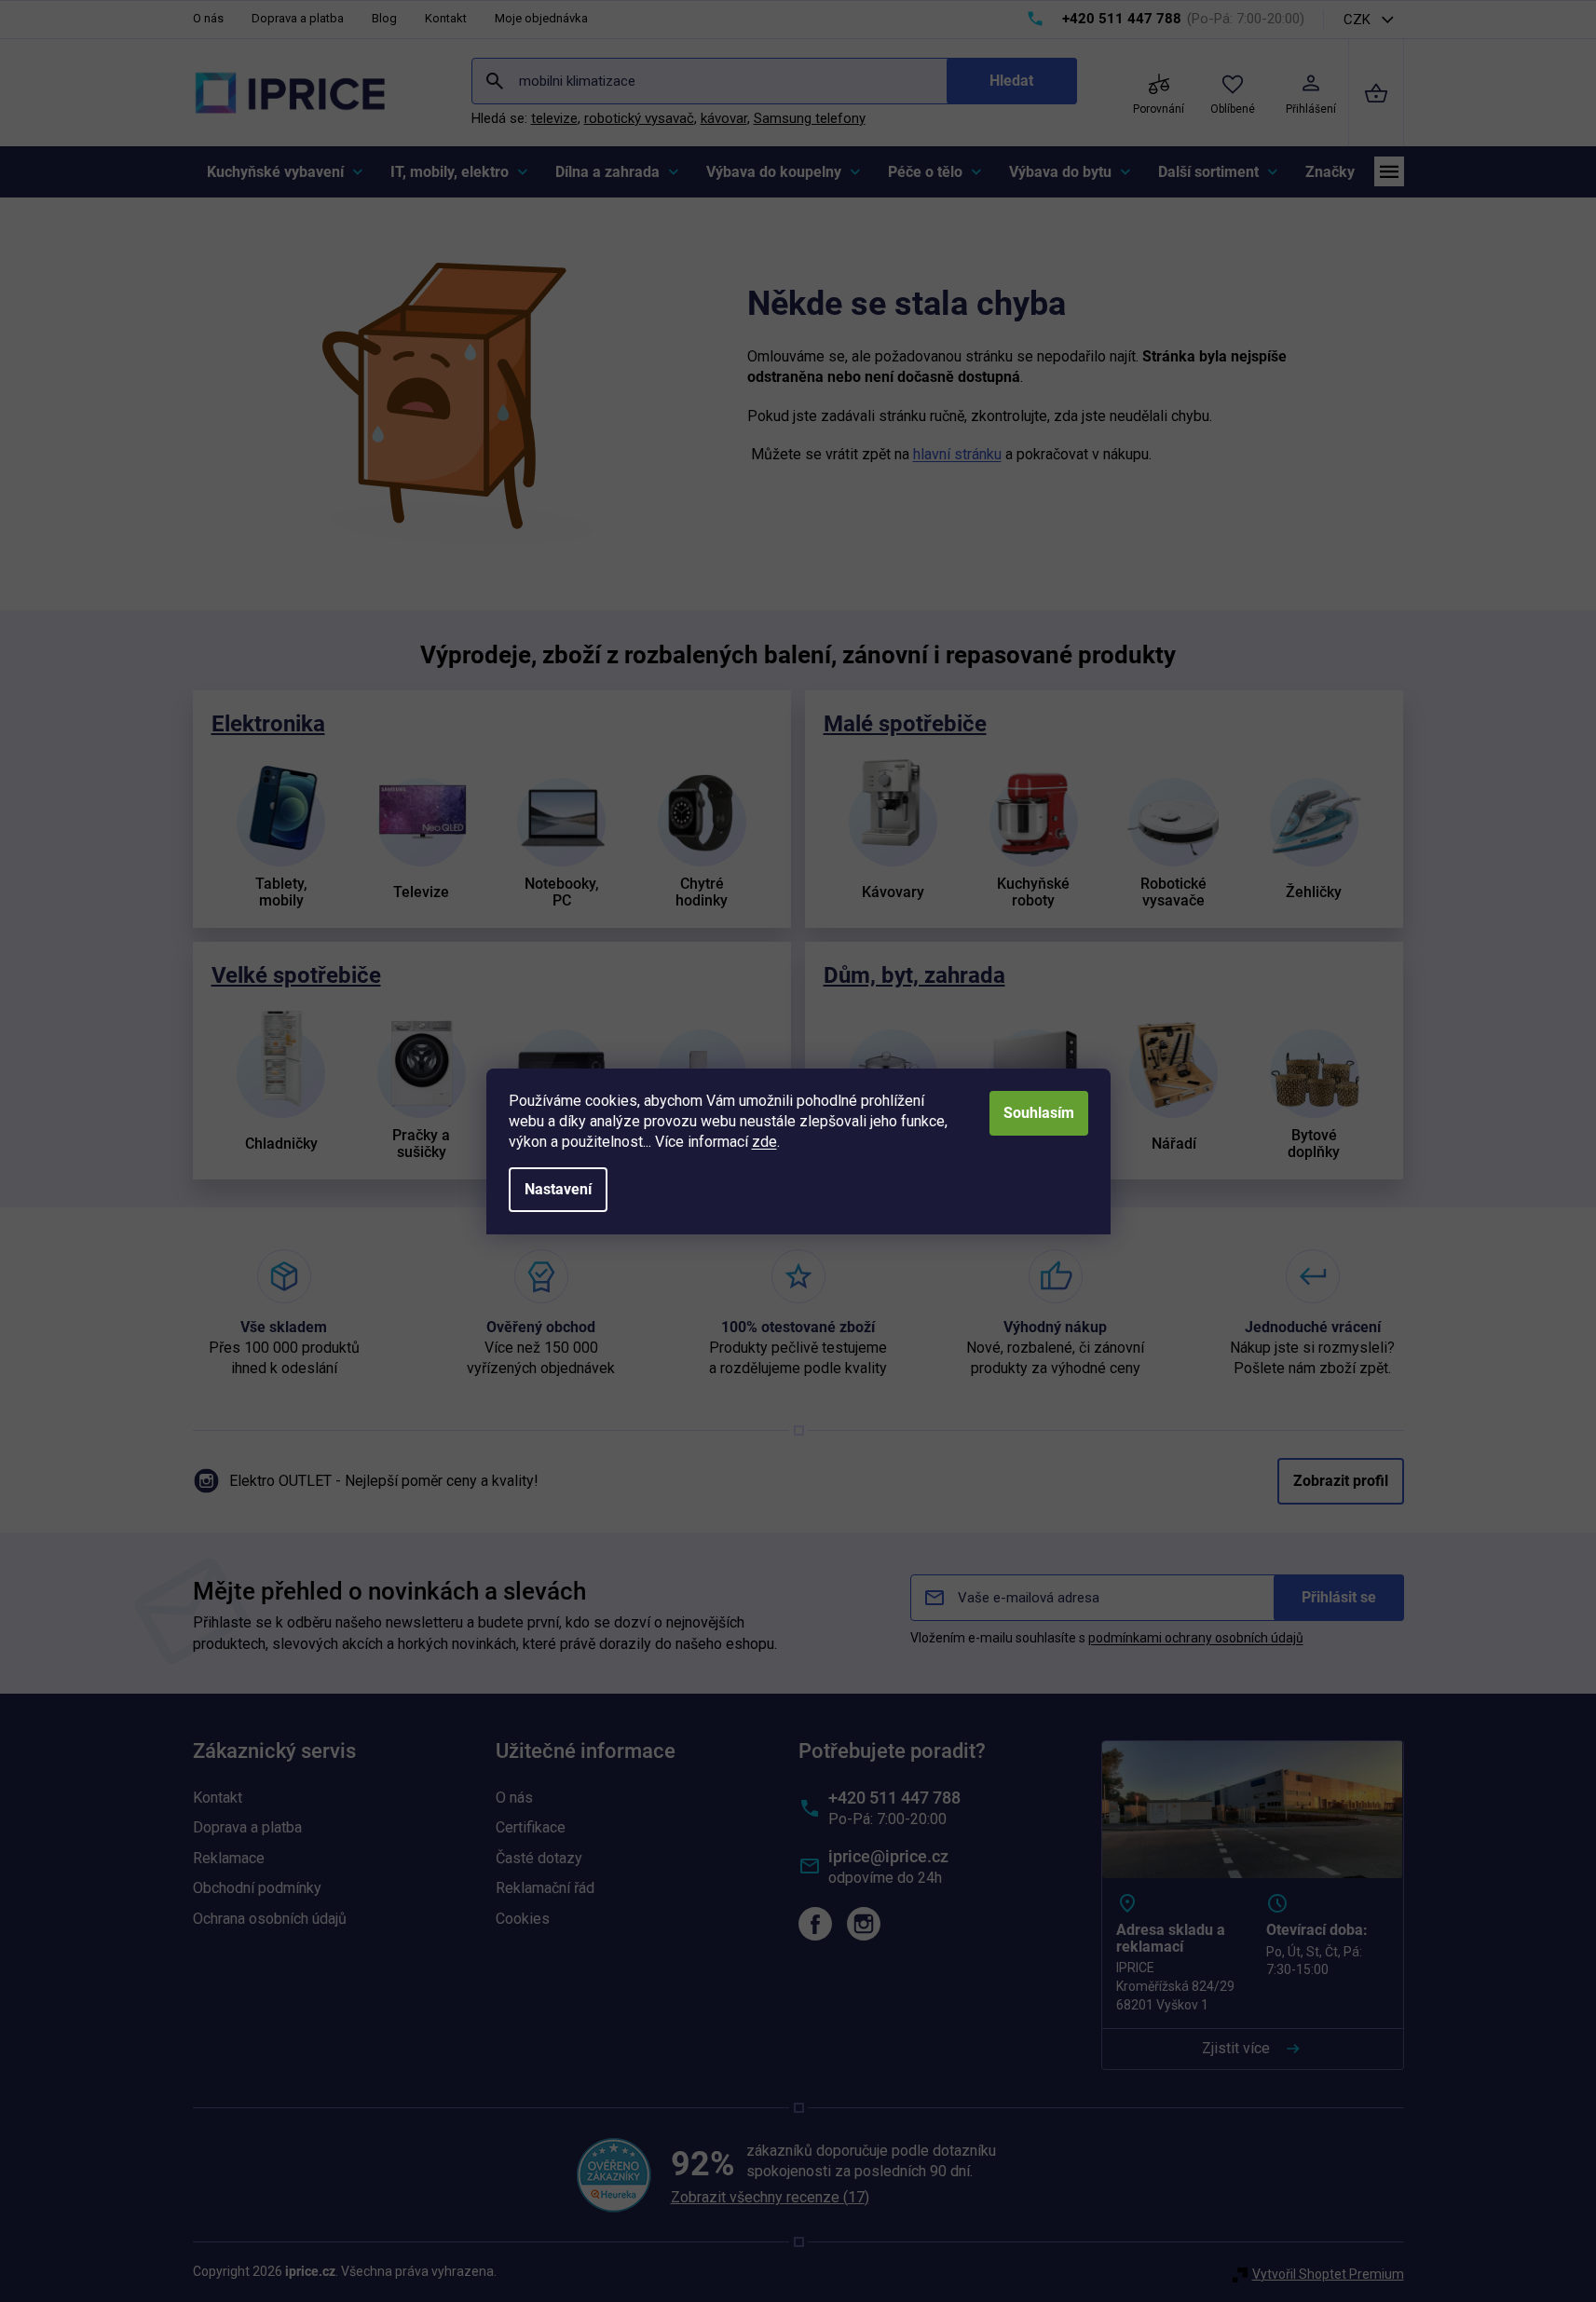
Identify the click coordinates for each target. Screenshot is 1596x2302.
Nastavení (558, 1189)
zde (764, 1142)
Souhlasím (1039, 1113)
